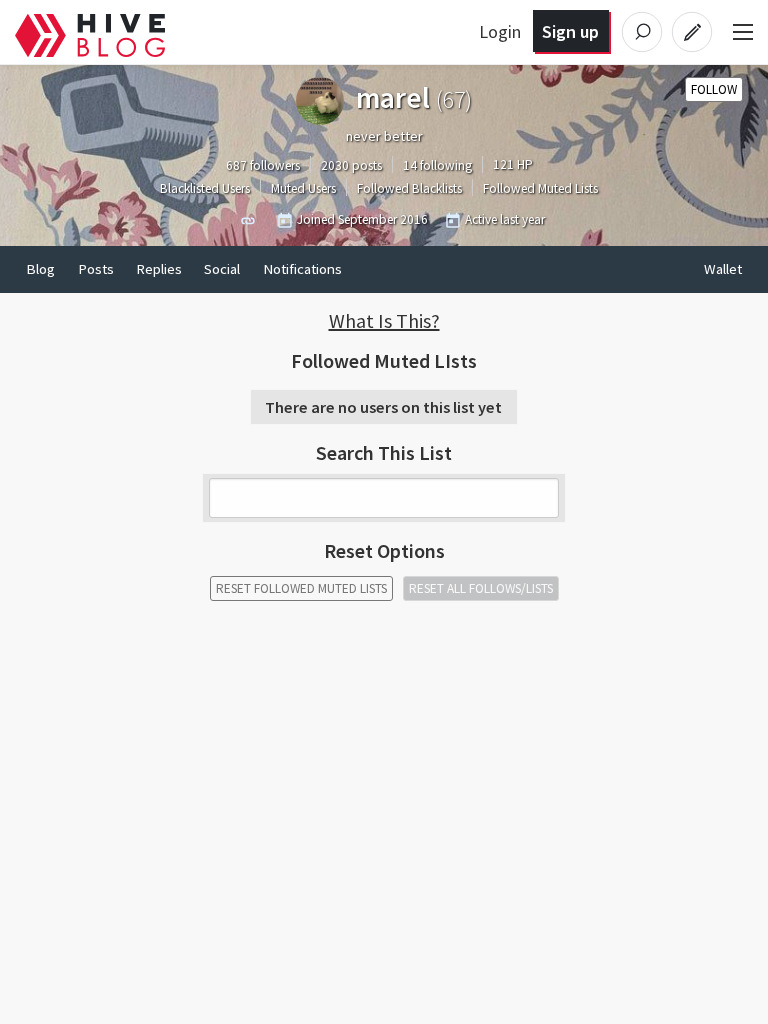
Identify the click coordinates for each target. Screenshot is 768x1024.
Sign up (570, 31)
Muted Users (303, 188)
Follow (714, 89)
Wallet (723, 269)
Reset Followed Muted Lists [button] (301, 588)
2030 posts (351, 165)
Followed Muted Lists (540, 188)
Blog (40, 269)
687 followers (263, 165)
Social (222, 269)
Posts (96, 269)
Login (500, 31)
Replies (159, 269)
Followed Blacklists (409, 188)
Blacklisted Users (205, 188)
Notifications (302, 269)
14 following (437, 165)
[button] (384, 321)
